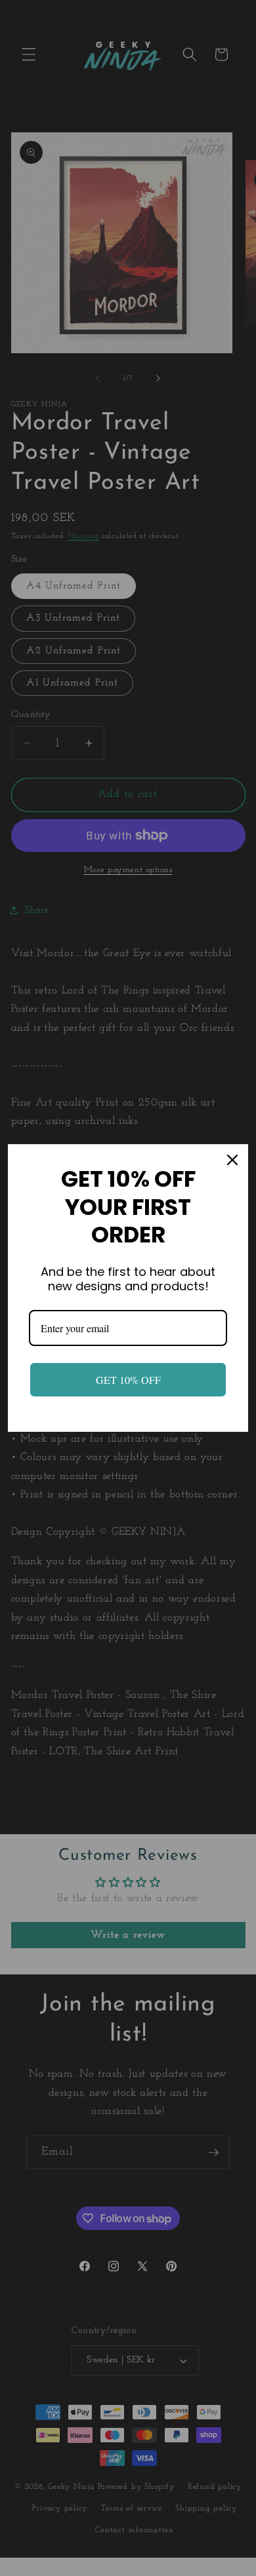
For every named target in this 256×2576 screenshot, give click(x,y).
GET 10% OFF (128, 1380)
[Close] (232, 1160)
